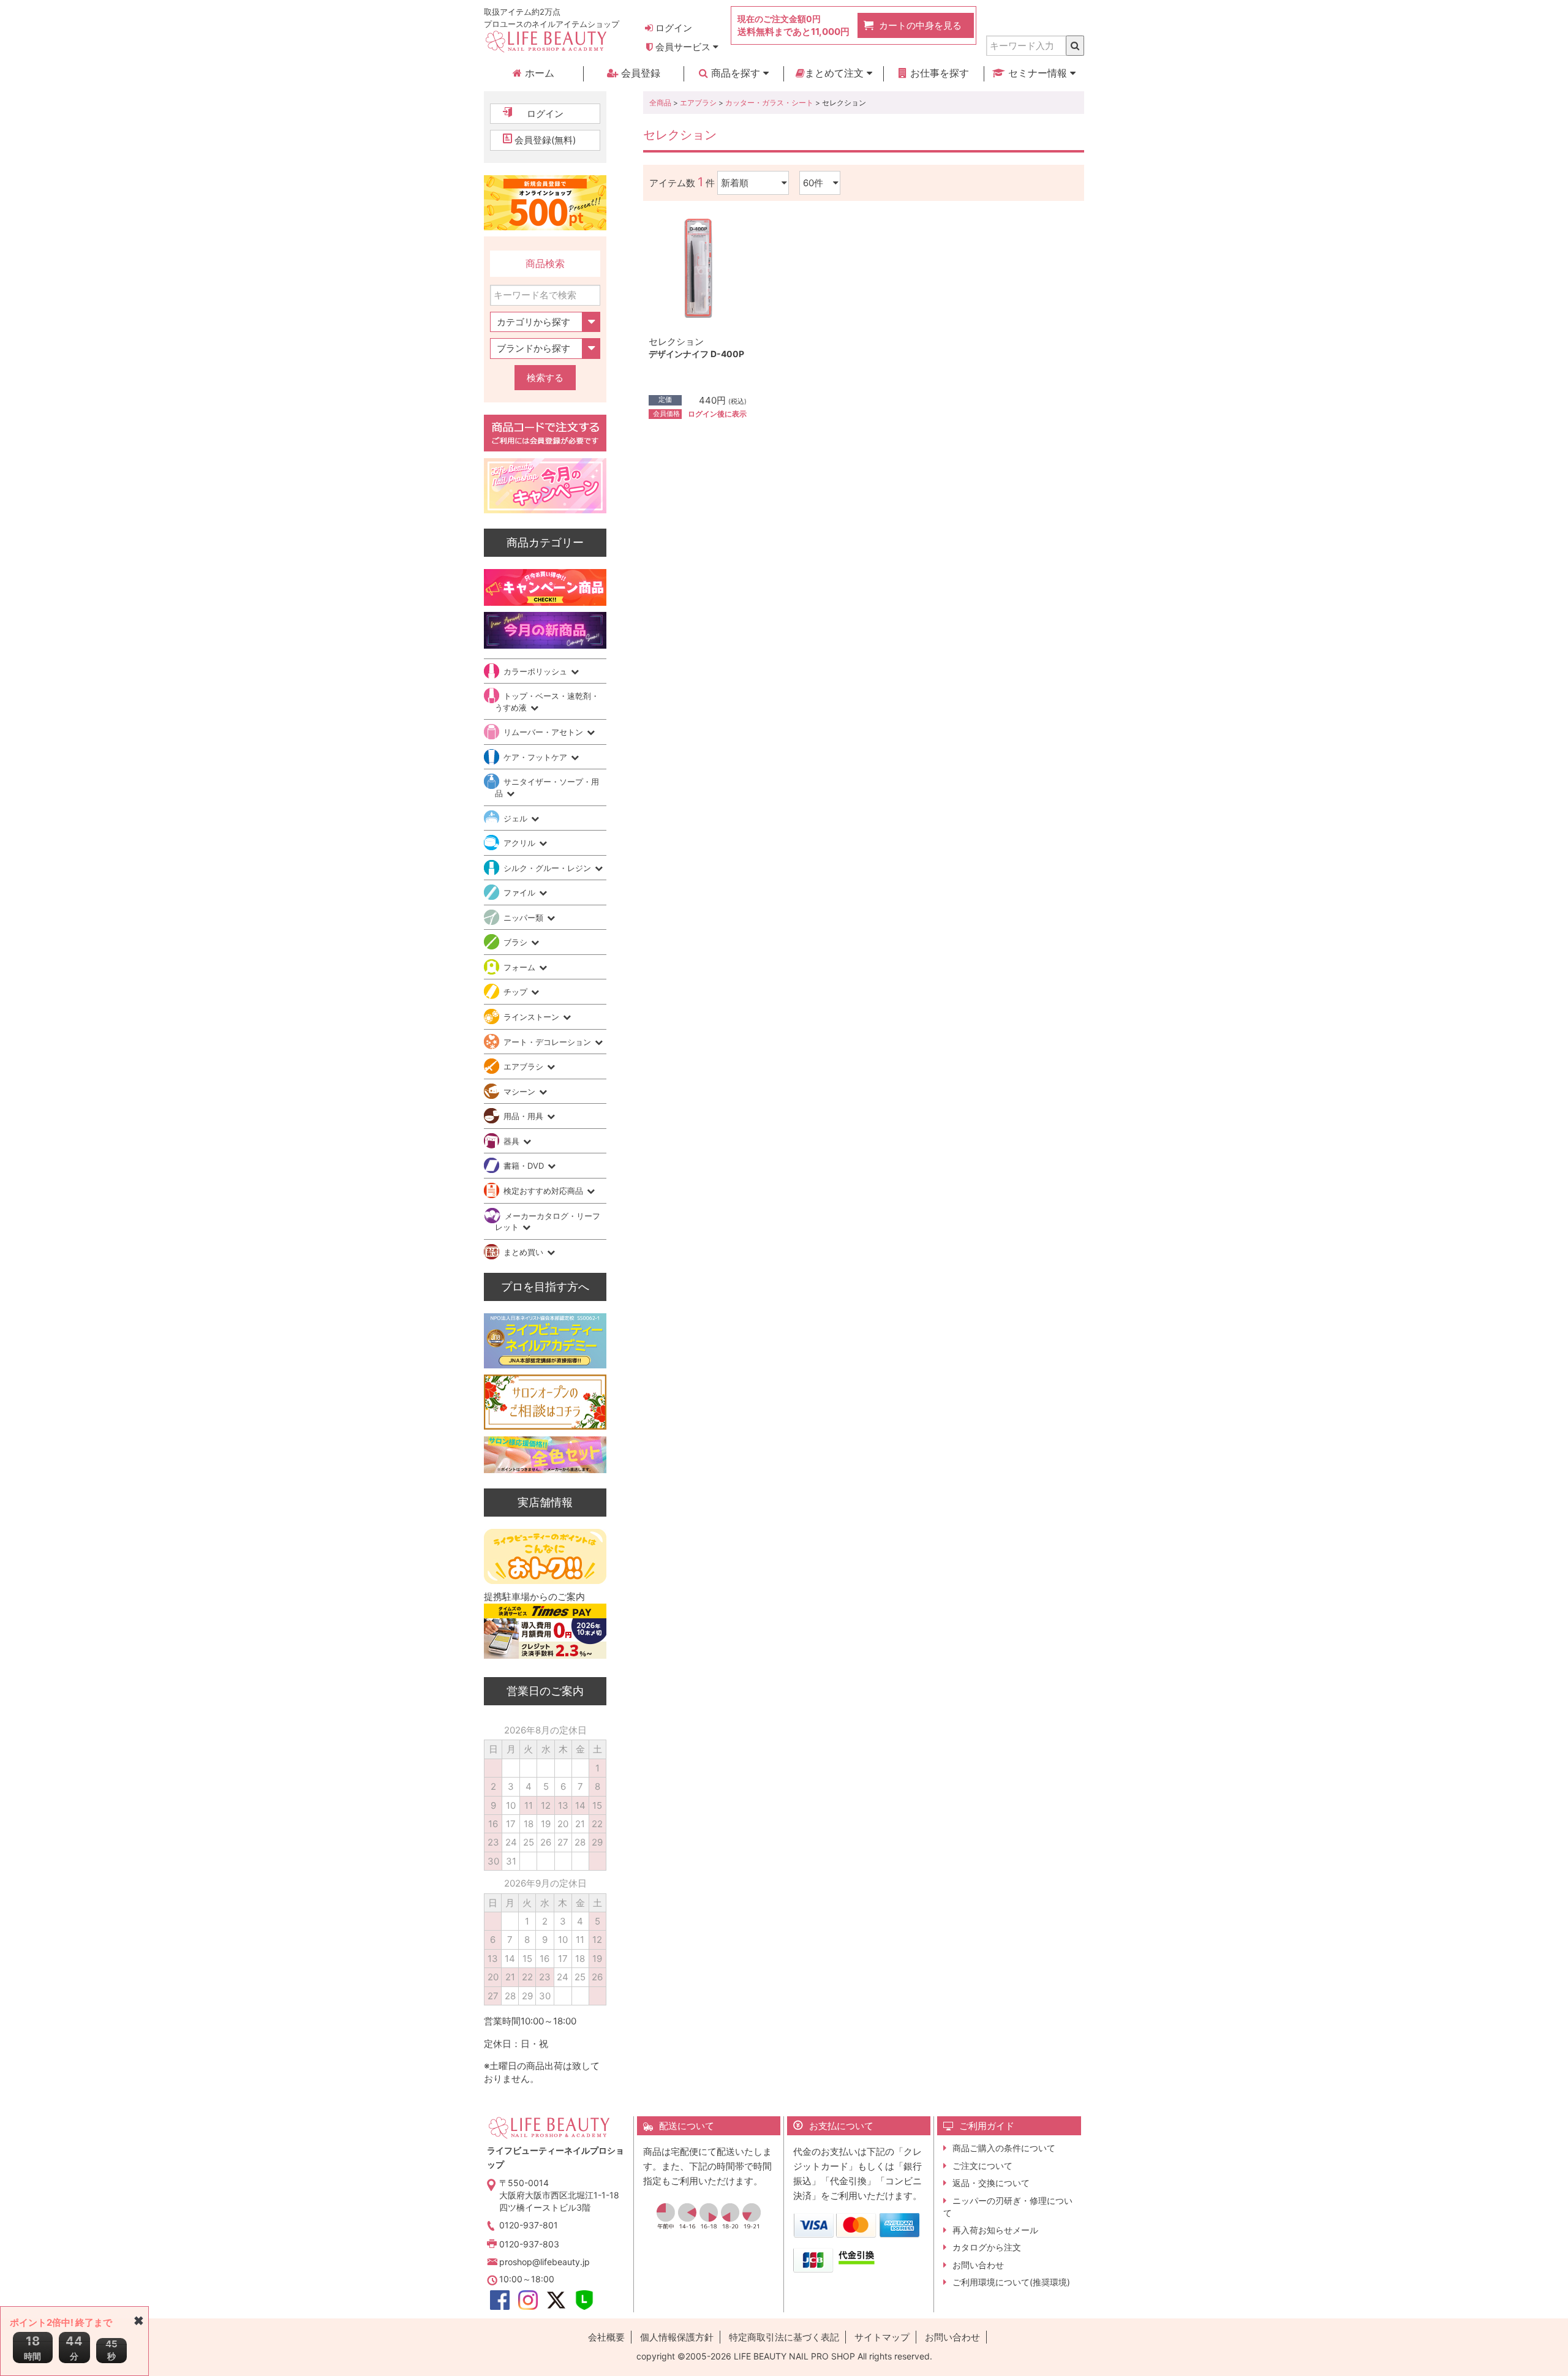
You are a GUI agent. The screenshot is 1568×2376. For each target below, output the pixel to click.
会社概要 (606, 2337)
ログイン (673, 28)
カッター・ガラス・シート (769, 103)
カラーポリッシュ (537, 671)
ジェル (517, 818)
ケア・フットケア (537, 757)
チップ (517, 992)
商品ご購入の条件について (1004, 2148)
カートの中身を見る (920, 25)
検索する (545, 378)
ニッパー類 (525, 918)
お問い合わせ (978, 2265)
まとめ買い (525, 1252)
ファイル (521, 892)
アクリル (521, 843)
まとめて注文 (836, 73)
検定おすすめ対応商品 (545, 1191)
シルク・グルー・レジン (548, 868)
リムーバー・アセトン (545, 732)
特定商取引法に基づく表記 (784, 2337)
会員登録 (639, 73)
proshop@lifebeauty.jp (545, 2262)
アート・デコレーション (548, 1042)
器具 (513, 1141)
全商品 (660, 103)
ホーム (538, 73)
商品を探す (736, 73)
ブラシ (517, 942)
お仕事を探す (938, 73)
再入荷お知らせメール (995, 2230)
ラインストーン (533, 1017)
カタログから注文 (987, 2247)
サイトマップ (882, 2337)
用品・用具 (525, 1116)
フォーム (521, 967)
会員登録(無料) (545, 140)
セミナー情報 (1038, 73)
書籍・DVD (525, 1166)
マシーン (521, 1092)
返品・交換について (991, 2183)
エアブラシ (698, 103)
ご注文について (982, 2166)
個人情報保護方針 (677, 2337)
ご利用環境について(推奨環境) (1011, 2282)
